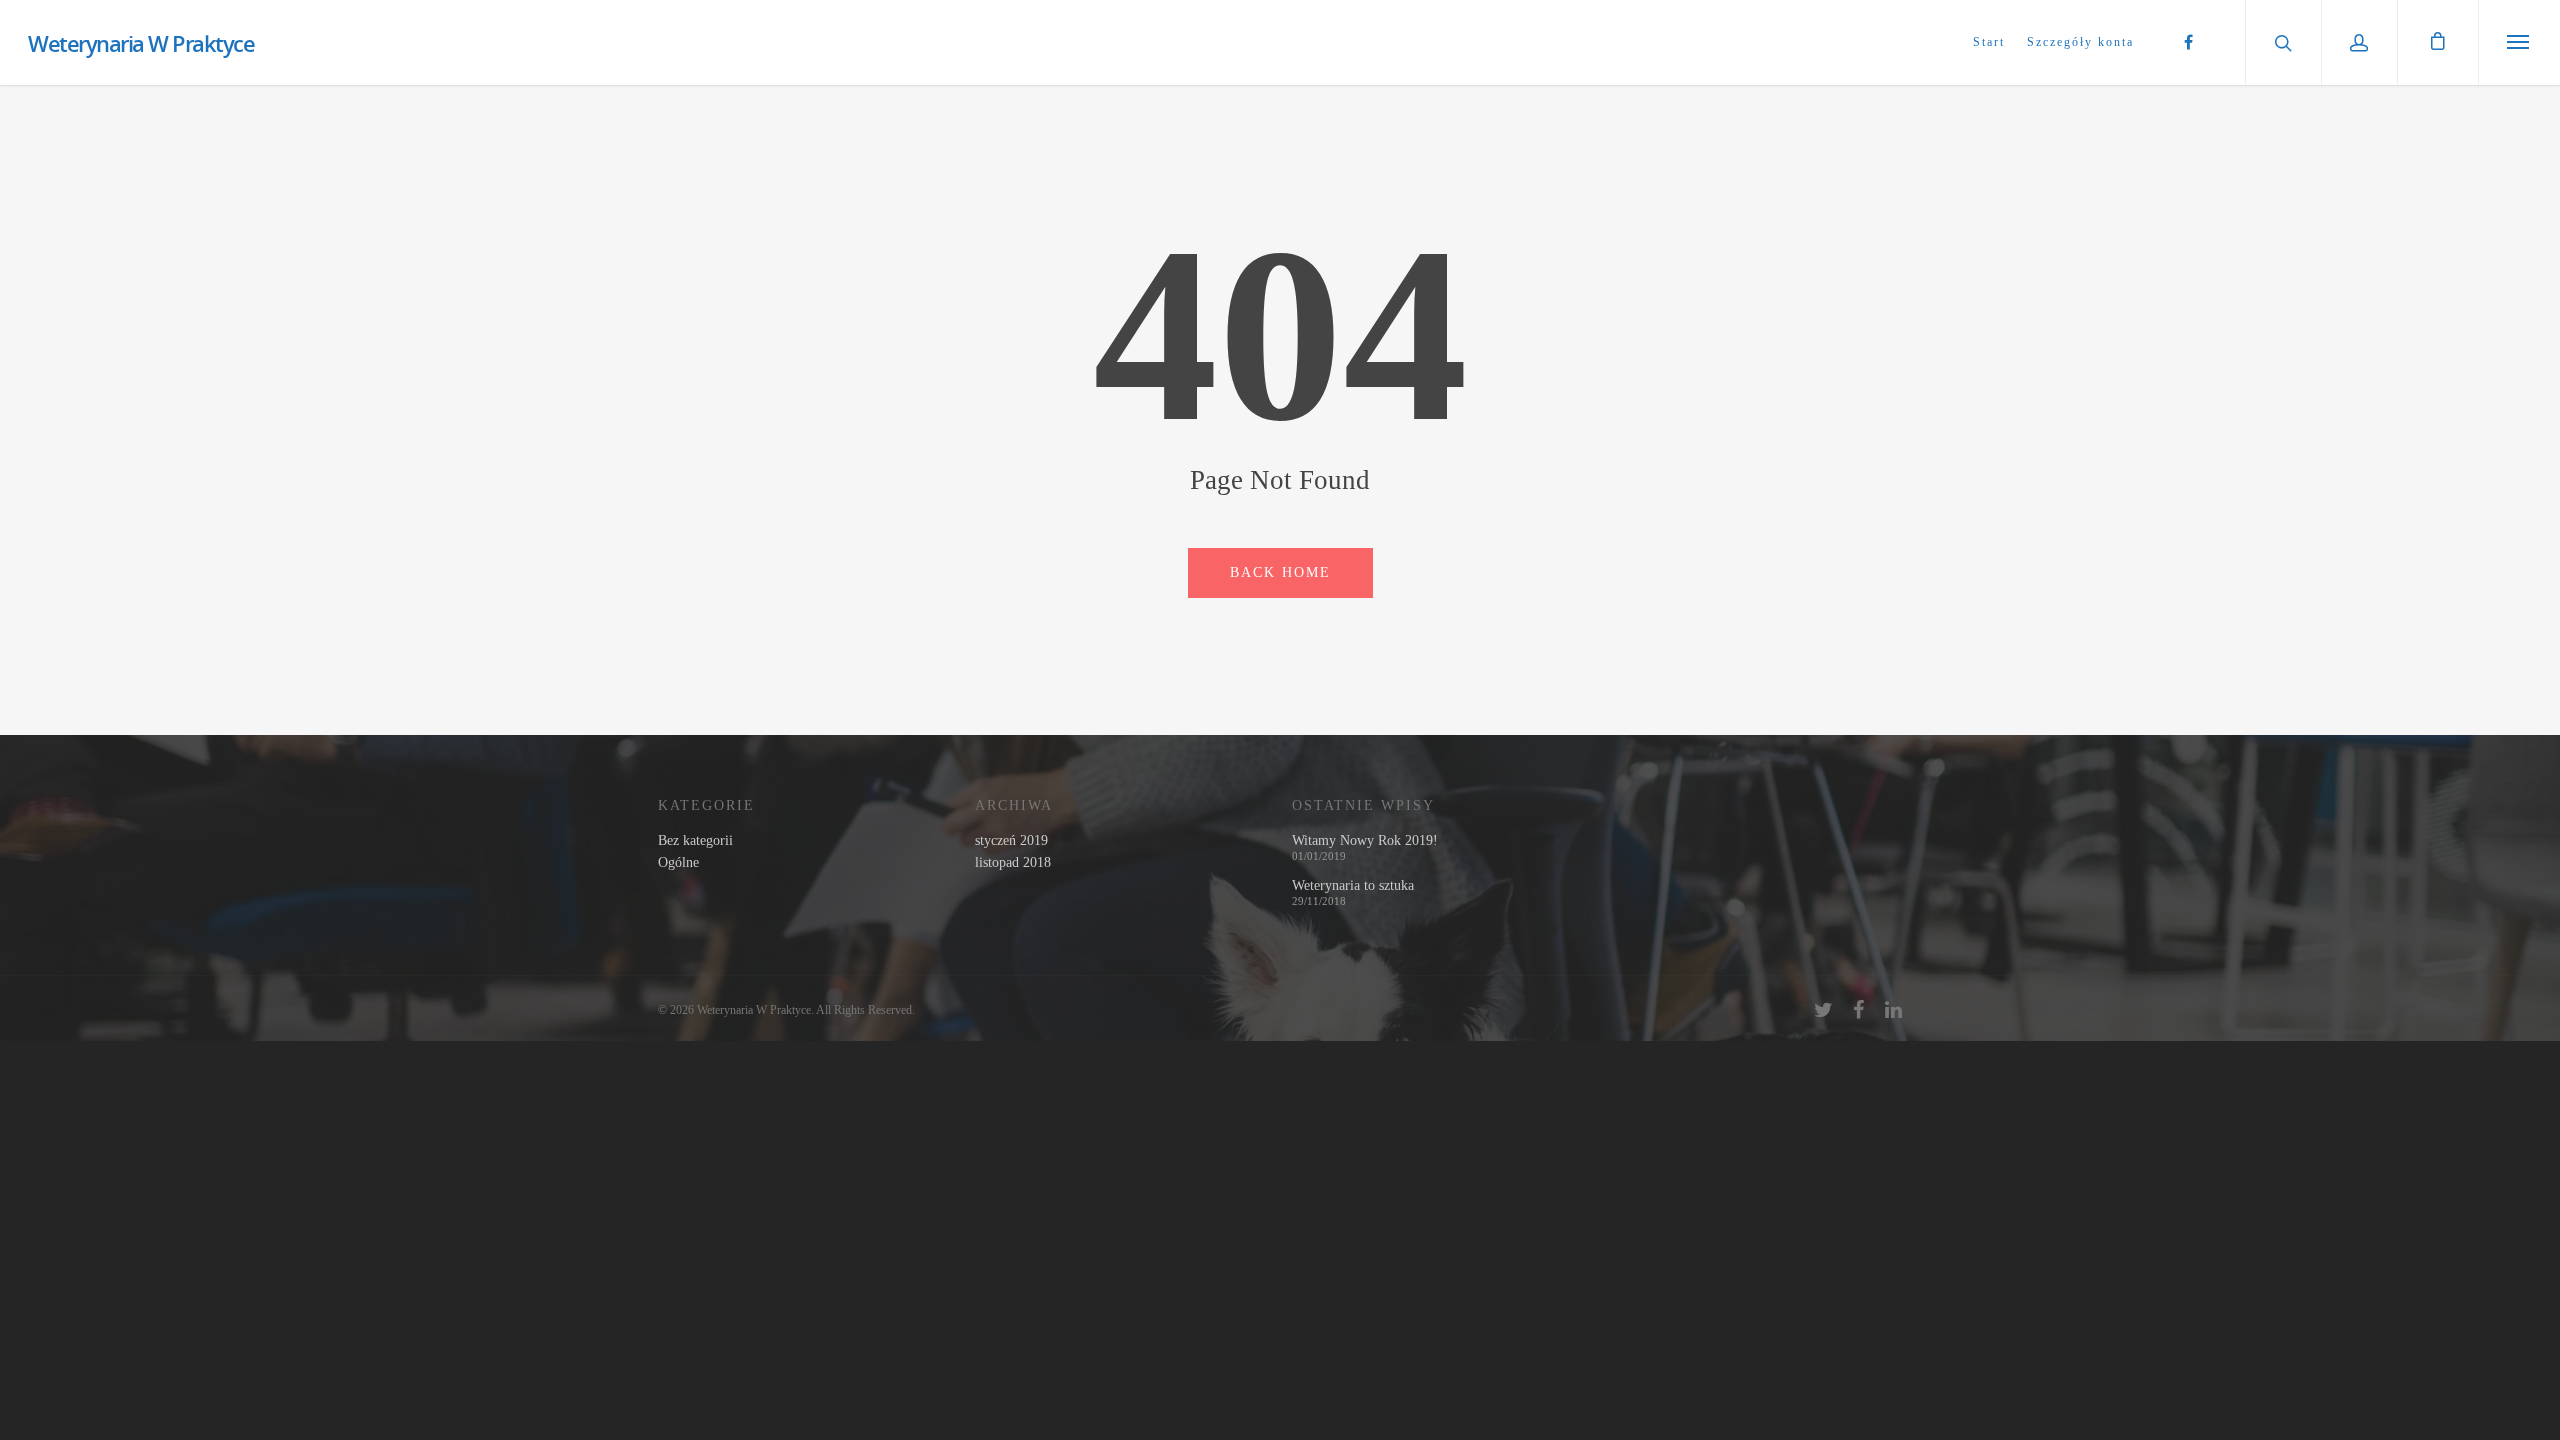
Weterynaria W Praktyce (141, 43)
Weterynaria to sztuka (1353, 886)
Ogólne (678, 863)
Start (1989, 42)
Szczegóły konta (2080, 42)
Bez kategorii (695, 841)
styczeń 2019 (1011, 841)
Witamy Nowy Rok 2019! (1365, 841)
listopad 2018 (1013, 863)
